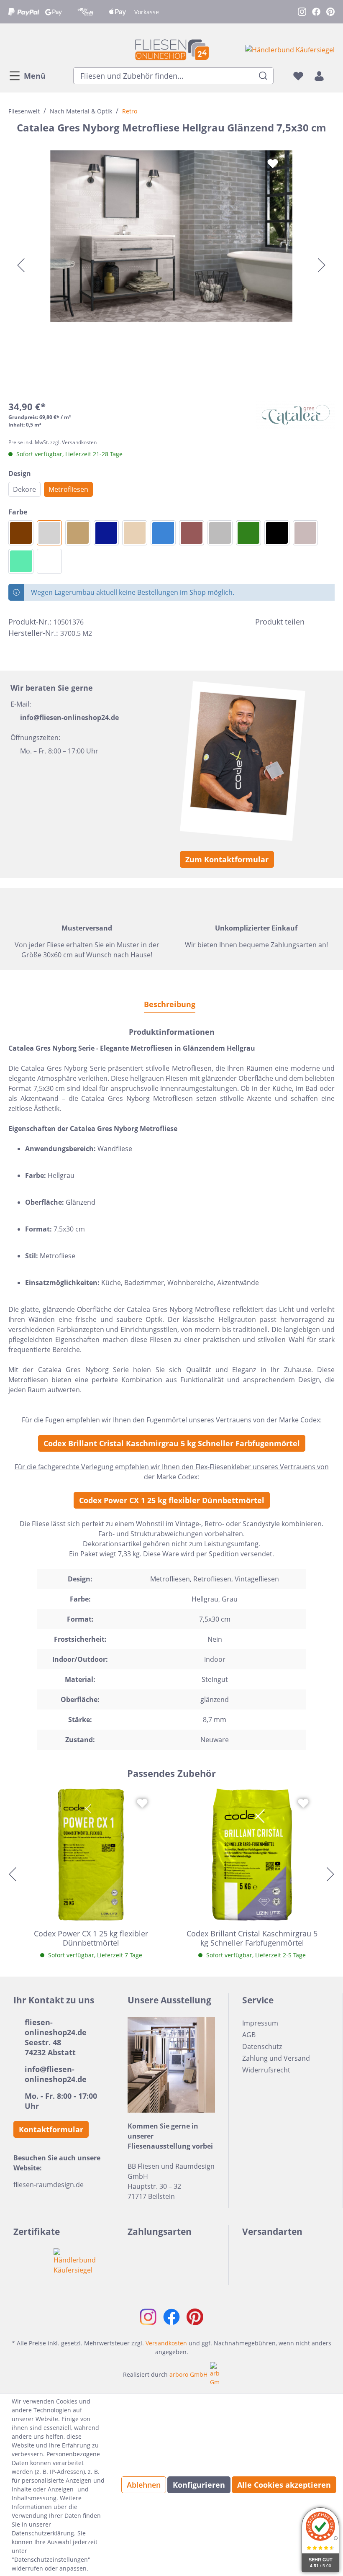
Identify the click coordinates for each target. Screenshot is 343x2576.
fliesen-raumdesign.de (49, 2185)
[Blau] (163, 533)
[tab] (170, 1004)
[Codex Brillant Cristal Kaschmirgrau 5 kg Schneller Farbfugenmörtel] (252, 1855)
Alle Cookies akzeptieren (284, 2485)
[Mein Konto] (319, 76)
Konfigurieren (199, 2485)
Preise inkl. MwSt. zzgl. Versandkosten (52, 442)
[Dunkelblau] (106, 533)
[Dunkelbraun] (21, 533)
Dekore (24, 489)
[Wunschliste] (298, 76)
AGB (249, 2035)
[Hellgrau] (49, 533)
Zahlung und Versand (276, 2058)
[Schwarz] (277, 533)
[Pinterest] (330, 622)
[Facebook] (315, 622)
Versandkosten (166, 2343)
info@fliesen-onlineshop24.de (69, 717)
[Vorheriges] (21, 265)
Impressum (260, 2023)
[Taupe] (305, 533)
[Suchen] (263, 76)
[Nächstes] (322, 265)
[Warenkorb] (332, 76)
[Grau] (220, 533)
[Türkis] (21, 561)
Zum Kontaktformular (227, 859)
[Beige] (135, 533)
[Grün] (248, 533)
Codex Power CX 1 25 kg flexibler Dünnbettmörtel (172, 1500)
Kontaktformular (51, 2129)
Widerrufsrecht (266, 2070)
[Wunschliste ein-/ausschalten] (273, 164)
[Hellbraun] (78, 533)
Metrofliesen (68, 489)
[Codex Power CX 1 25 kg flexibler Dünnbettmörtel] (91, 1855)
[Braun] (192, 533)
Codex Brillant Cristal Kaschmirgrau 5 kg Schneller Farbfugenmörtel (172, 1443)
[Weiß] (49, 561)
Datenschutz (262, 2046)
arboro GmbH (188, 2374)
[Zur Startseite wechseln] (171, 50)
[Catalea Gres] (295, 414)
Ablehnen (144, 2485)
